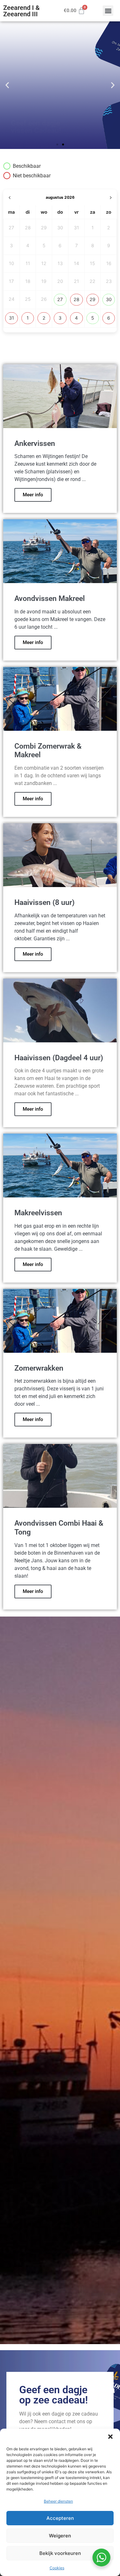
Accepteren (60, 2518)
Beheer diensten (58, 2501)
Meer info (33, 495)
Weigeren (60, 2536)
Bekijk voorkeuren (60, 2553)
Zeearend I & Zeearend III (21, 11)
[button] (110, 2437)
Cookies (57, 2568)
